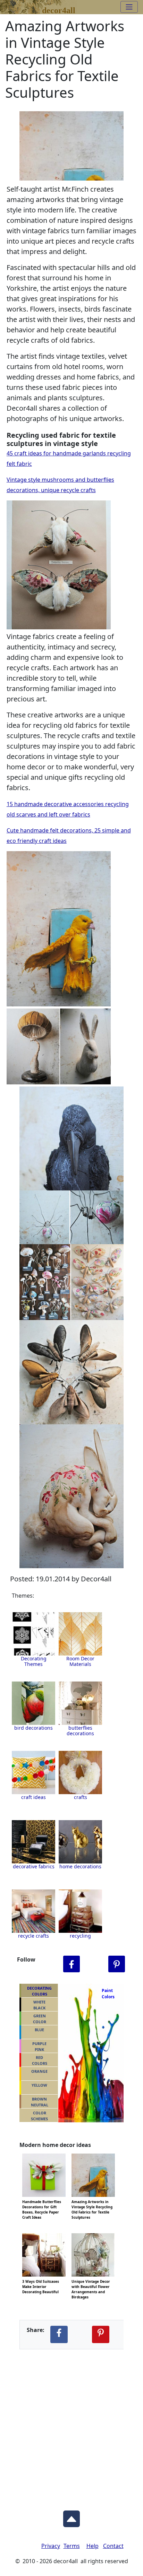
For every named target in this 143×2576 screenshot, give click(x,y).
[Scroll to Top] (71, 2517)
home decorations (80, 1866)
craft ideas (33, 1797)
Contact (113, 2546)
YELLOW (39, 2085)
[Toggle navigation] (129, 7)
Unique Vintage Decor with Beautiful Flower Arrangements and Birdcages (91, 2281)
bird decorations (33, 1728)
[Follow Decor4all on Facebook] (71, 1964)
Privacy (51, 2546)
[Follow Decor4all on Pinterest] (117, 1964)
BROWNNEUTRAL (40, 2102)
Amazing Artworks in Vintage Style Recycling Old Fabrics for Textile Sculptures (92, 2201)
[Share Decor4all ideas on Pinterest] (101, 2334)
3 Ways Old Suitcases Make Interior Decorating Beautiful (41, 2281)
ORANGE (39, 2071)
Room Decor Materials (80, 1661)
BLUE (39, 2030)
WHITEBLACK (39, 2005)
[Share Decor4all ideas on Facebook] (59, 2334)
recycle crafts (33, 1936)
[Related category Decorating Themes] (33, 1634)
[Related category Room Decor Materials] (80, 1634)
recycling (80, 1936)
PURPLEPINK (39, 2046)
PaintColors (107, 1994)
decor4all (59, 9)
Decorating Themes (34, 1661)
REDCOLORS (40, 2060)
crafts (81, 1797)
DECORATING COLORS (39, 1991)
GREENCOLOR (40, 2019)
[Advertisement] (71, 2424)
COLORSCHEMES (39, 2116)
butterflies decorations (80, 1731)
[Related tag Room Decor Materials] (33, 1703)
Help (92, 2546)
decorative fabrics (34, 1866)
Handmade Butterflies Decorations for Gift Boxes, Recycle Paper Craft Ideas (42, 2201)
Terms (72, 2546)
